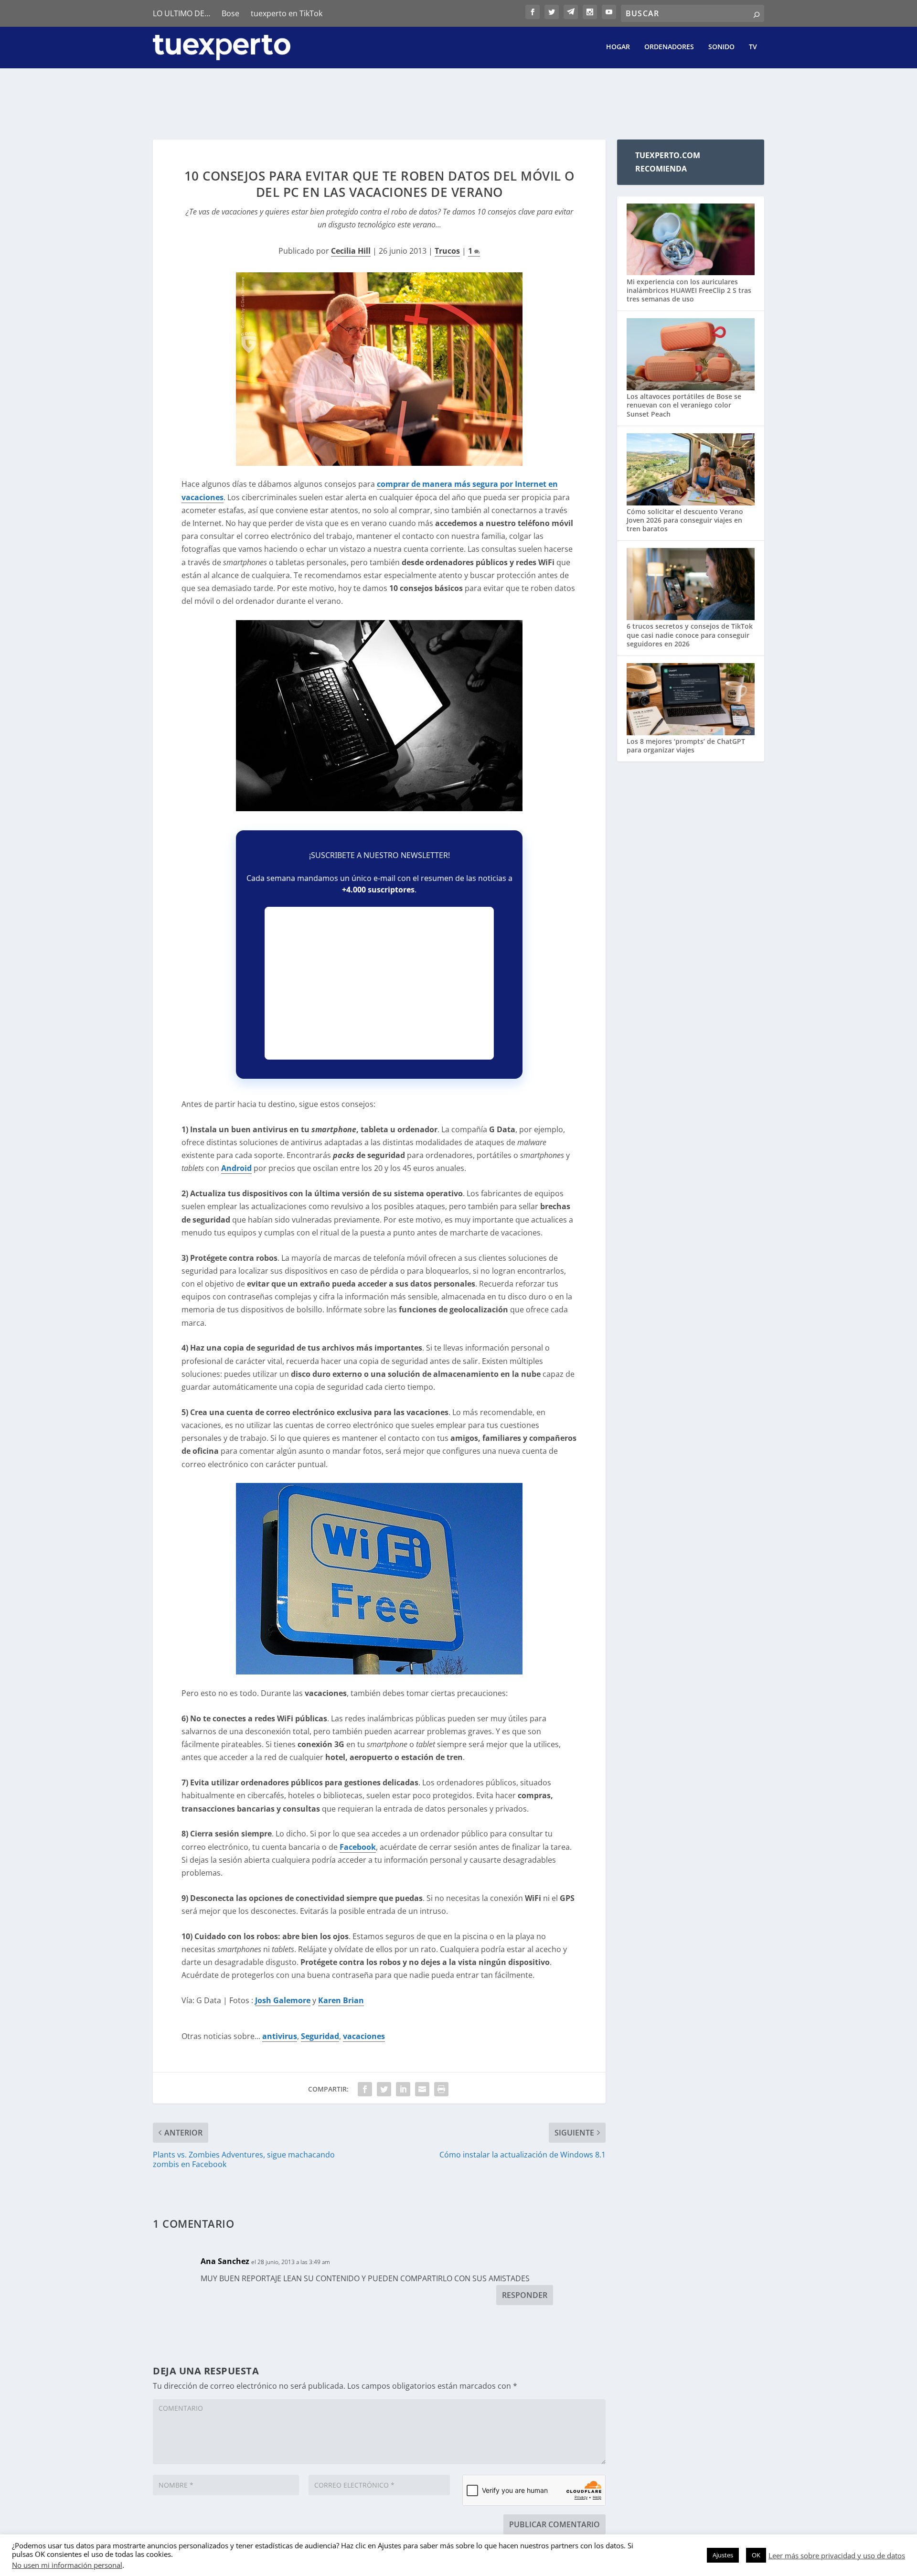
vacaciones (364, 2036)
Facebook (358, 1847)
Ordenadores (669, 47)
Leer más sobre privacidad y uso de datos (837, 2555)
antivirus (280, 2036)
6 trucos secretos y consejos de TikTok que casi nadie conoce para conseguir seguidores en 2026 (690, 635)
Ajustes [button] (723, 2555)
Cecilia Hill (351, 251)
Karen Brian (341, 2000)
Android (236, 1168)
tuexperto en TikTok (287, 13)
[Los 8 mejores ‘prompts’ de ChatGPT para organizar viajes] (691, 700)
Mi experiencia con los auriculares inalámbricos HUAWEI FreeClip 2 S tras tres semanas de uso (689, 290)
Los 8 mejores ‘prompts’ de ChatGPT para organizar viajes (686, 746)
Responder (525, 2295)
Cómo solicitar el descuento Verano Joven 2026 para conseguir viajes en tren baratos (685, 520)
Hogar (618, 47)
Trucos (447, 251)
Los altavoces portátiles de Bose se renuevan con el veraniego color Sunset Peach (684, 405)
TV (753, 47)
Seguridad (320, 2036)
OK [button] (756, 2555)
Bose (230, 13)
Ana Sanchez (225, 2261)
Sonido (721, 47)
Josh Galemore (283, 2000)
